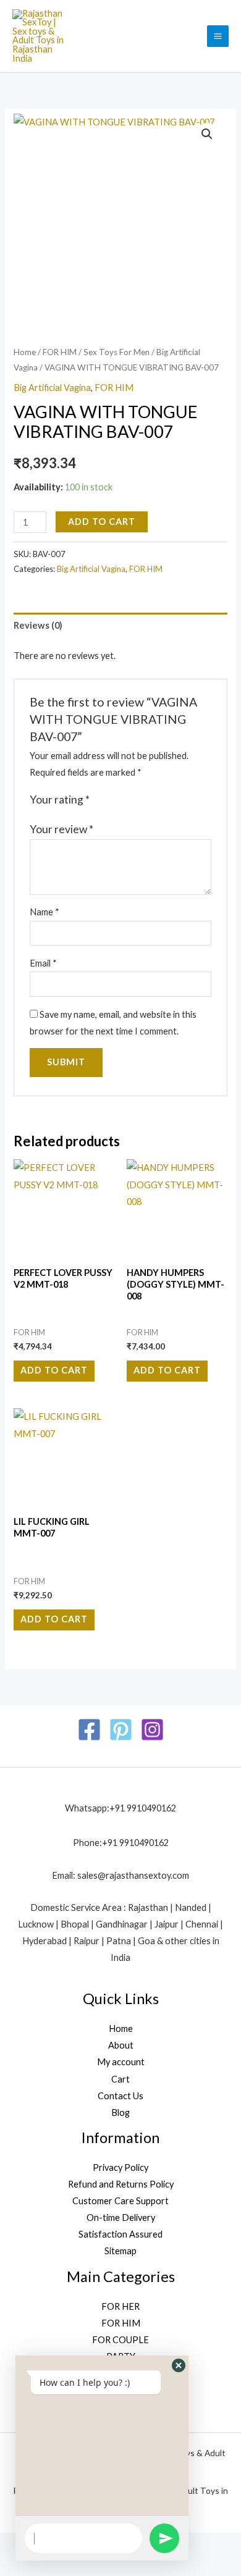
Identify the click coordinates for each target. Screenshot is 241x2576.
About (121, 2045)
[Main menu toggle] (218, 36)
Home (25, 352)
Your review (61, 829)
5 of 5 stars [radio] (151, 800)
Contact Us (120, 2096)
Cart (120, 2079)
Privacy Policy (120, 2167)
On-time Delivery (121, 2217)
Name (44, 912)
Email (43, 963)
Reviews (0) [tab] (38, 625)
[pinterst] (121, 1730)
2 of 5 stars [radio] (113, 800)
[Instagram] (152, 1730)
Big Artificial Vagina (52, 388)
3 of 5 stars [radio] (126, 800)
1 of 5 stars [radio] (101, 800)
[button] (207, 134)
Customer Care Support (120, 2201)
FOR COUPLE (120, 2340)
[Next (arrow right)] (54, 2566)
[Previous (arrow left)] (17, 2566)
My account (121, 2062)
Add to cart (102, 522)
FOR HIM (60, 352)
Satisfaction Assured (120, 2234)
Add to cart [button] (54, 1370)
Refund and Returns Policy (121, 2184)
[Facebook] (89, 1730)
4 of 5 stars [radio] (138, 800)
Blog (120, 2112)
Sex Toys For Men (116, 352)
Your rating (60, 799)
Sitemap (120, 2251)
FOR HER (120, 2306)
